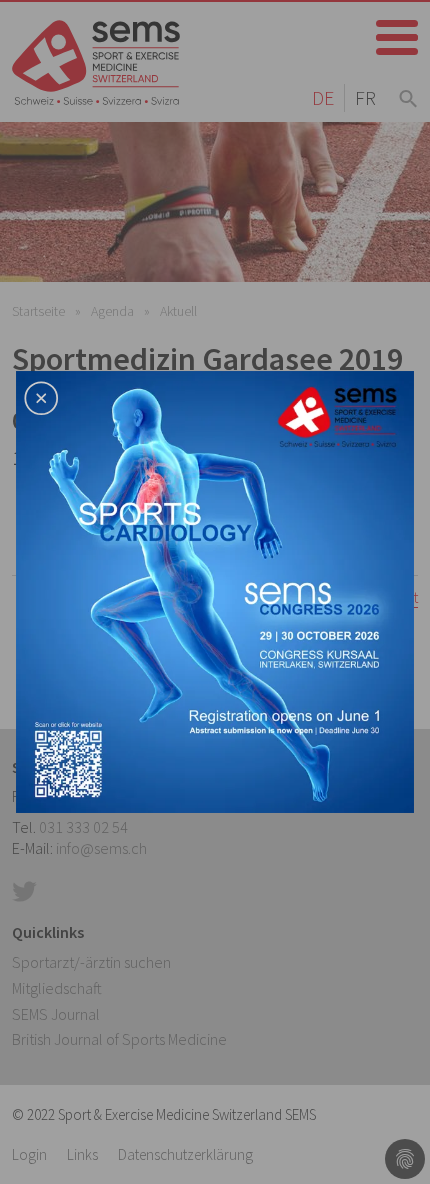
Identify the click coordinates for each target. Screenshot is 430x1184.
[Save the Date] (215, 590)
